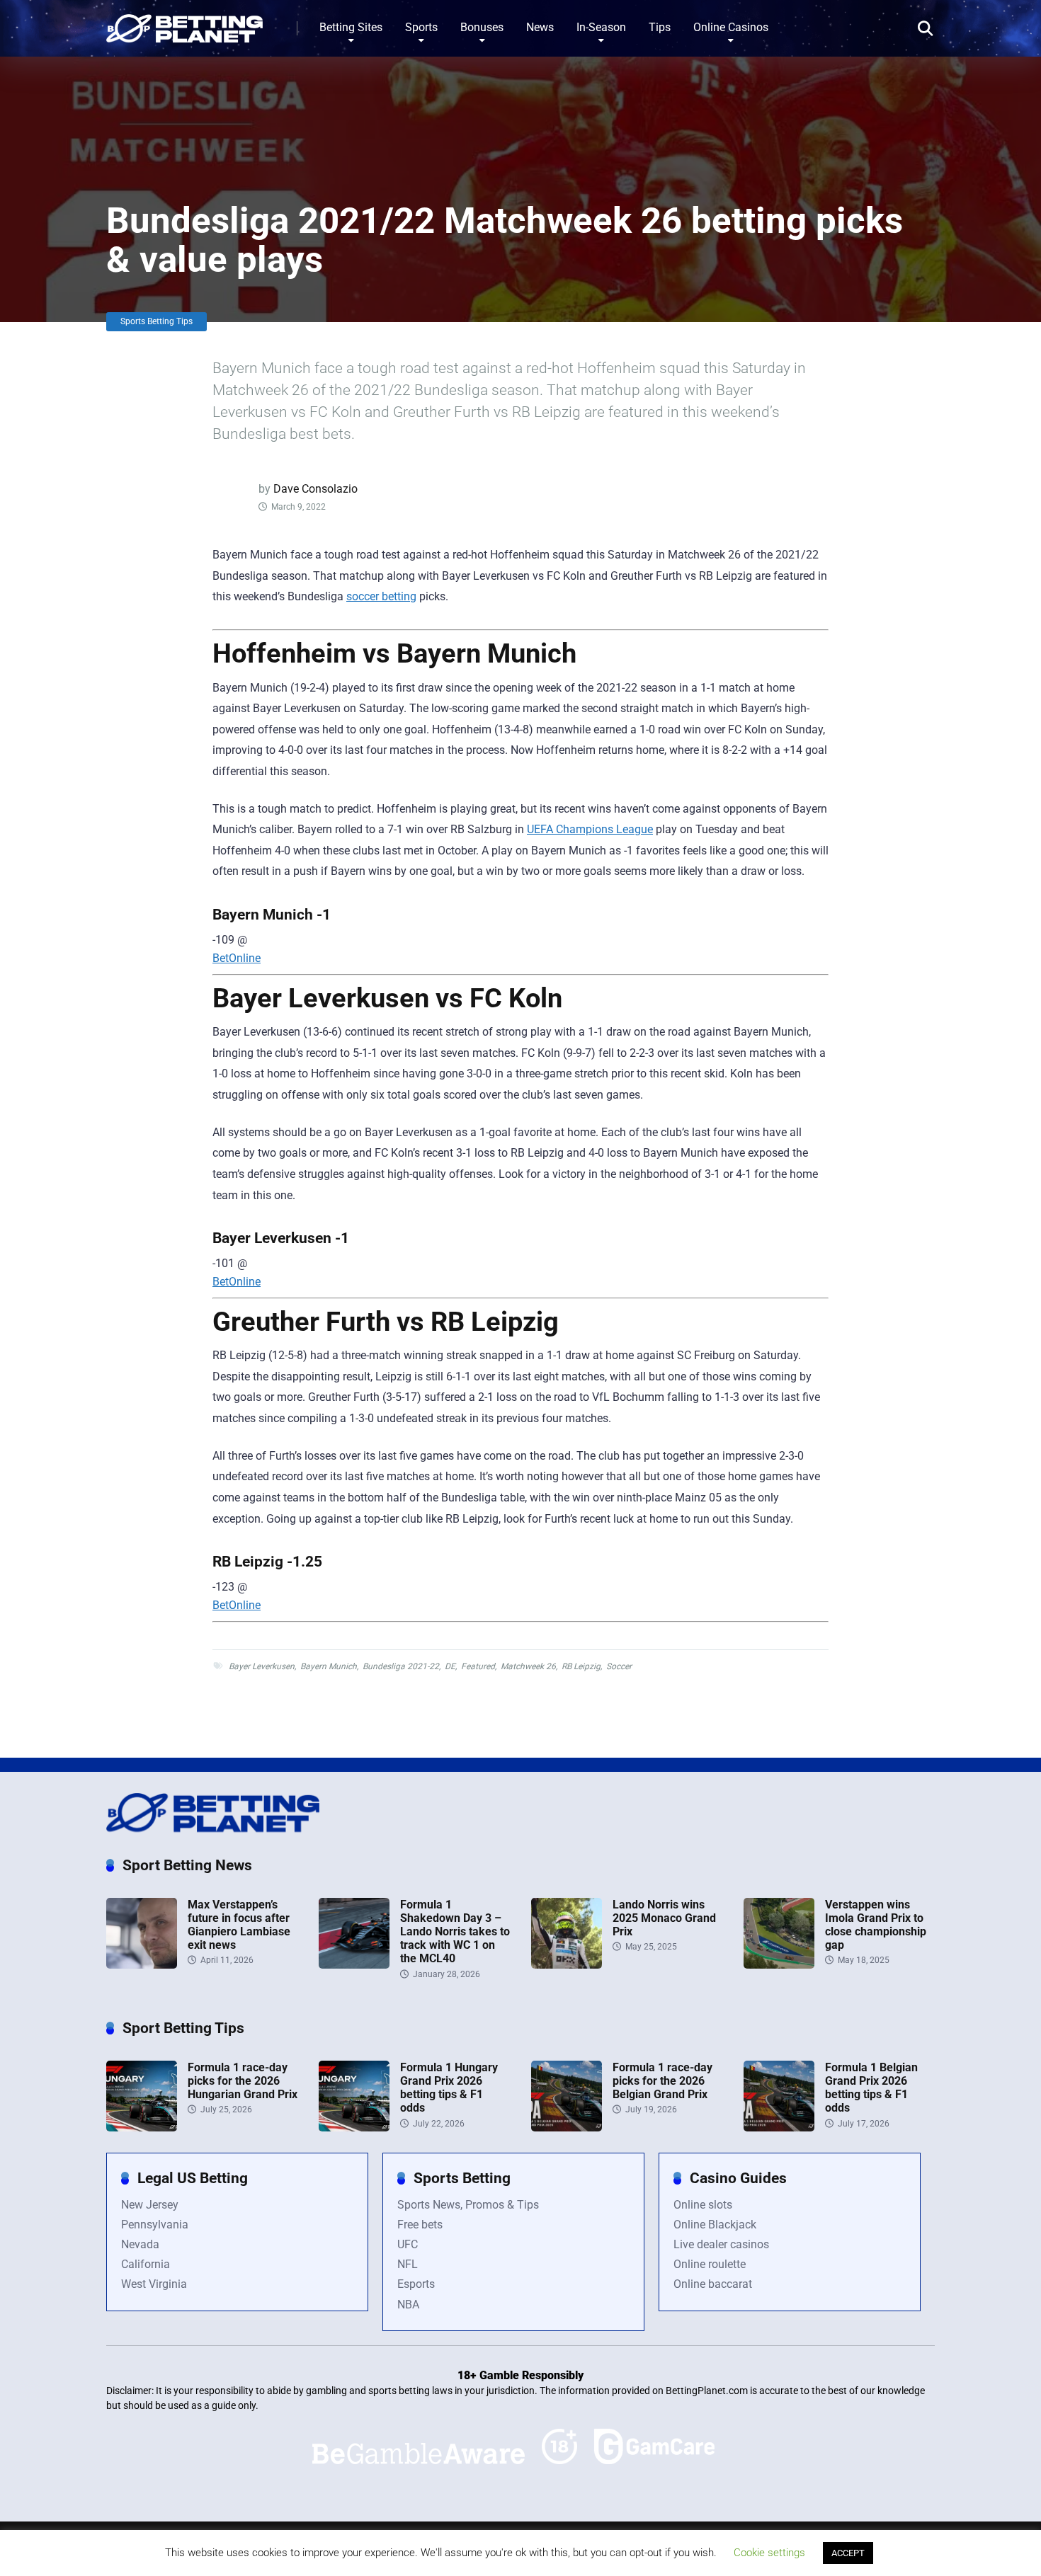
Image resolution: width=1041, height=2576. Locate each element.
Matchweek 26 (528, 1666)
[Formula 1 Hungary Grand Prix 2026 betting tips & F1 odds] (354, 2128)
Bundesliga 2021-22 (401, 1666)
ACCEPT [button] (848, 2553)
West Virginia (154, 2284)
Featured (478, 1666)
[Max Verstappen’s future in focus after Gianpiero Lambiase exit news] (142, 1965)
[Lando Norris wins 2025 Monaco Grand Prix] (567, 1965)
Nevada (140, 2244)
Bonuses (482, 27)
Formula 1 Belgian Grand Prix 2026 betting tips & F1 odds (871, 2088)
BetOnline (237, 958)
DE (450, 1666)
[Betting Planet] (184, 23)
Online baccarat (713, 2284)
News (540, 27)
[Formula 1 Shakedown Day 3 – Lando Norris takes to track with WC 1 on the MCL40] (354, 1965)
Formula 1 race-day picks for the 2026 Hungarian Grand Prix (243, 2081)
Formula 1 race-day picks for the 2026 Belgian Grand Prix (662, 2081)
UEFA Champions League (590, 829)
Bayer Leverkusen (262, 1666)
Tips (660, 27)
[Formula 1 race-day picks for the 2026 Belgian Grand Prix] (567, 2128)
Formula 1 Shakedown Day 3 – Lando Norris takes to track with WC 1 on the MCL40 (455, 1932)
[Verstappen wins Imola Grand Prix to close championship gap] (779, 1965)
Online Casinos (731, 27)
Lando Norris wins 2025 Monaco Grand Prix (664, 1918)
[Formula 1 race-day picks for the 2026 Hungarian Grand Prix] (142, 2128)
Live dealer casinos (721, 2244)
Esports (416, 2284)
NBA (408, 2305)
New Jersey (150, 2205)
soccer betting (381, 596)
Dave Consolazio (315, 489)
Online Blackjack (715, 2225)
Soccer (619, 1666)
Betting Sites (351, 27)
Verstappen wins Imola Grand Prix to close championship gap (876, 1925)
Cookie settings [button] (769, 2553)
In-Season (601, 27)
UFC (408, 2244)
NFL (408, 2264)
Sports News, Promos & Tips (468, 2205)
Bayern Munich (329, 1666)
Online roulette (710, 2264)
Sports (421, 27)
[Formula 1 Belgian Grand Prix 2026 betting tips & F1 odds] (779, 2128)
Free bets (420, 2225)
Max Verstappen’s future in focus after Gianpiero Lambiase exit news (239, 1925)
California (146, 2264)
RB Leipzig (581, 1666)
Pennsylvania (155, 2225)
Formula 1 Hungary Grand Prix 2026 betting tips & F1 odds (449, 2088)
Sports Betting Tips (157, 321)
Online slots (703, 2205)
